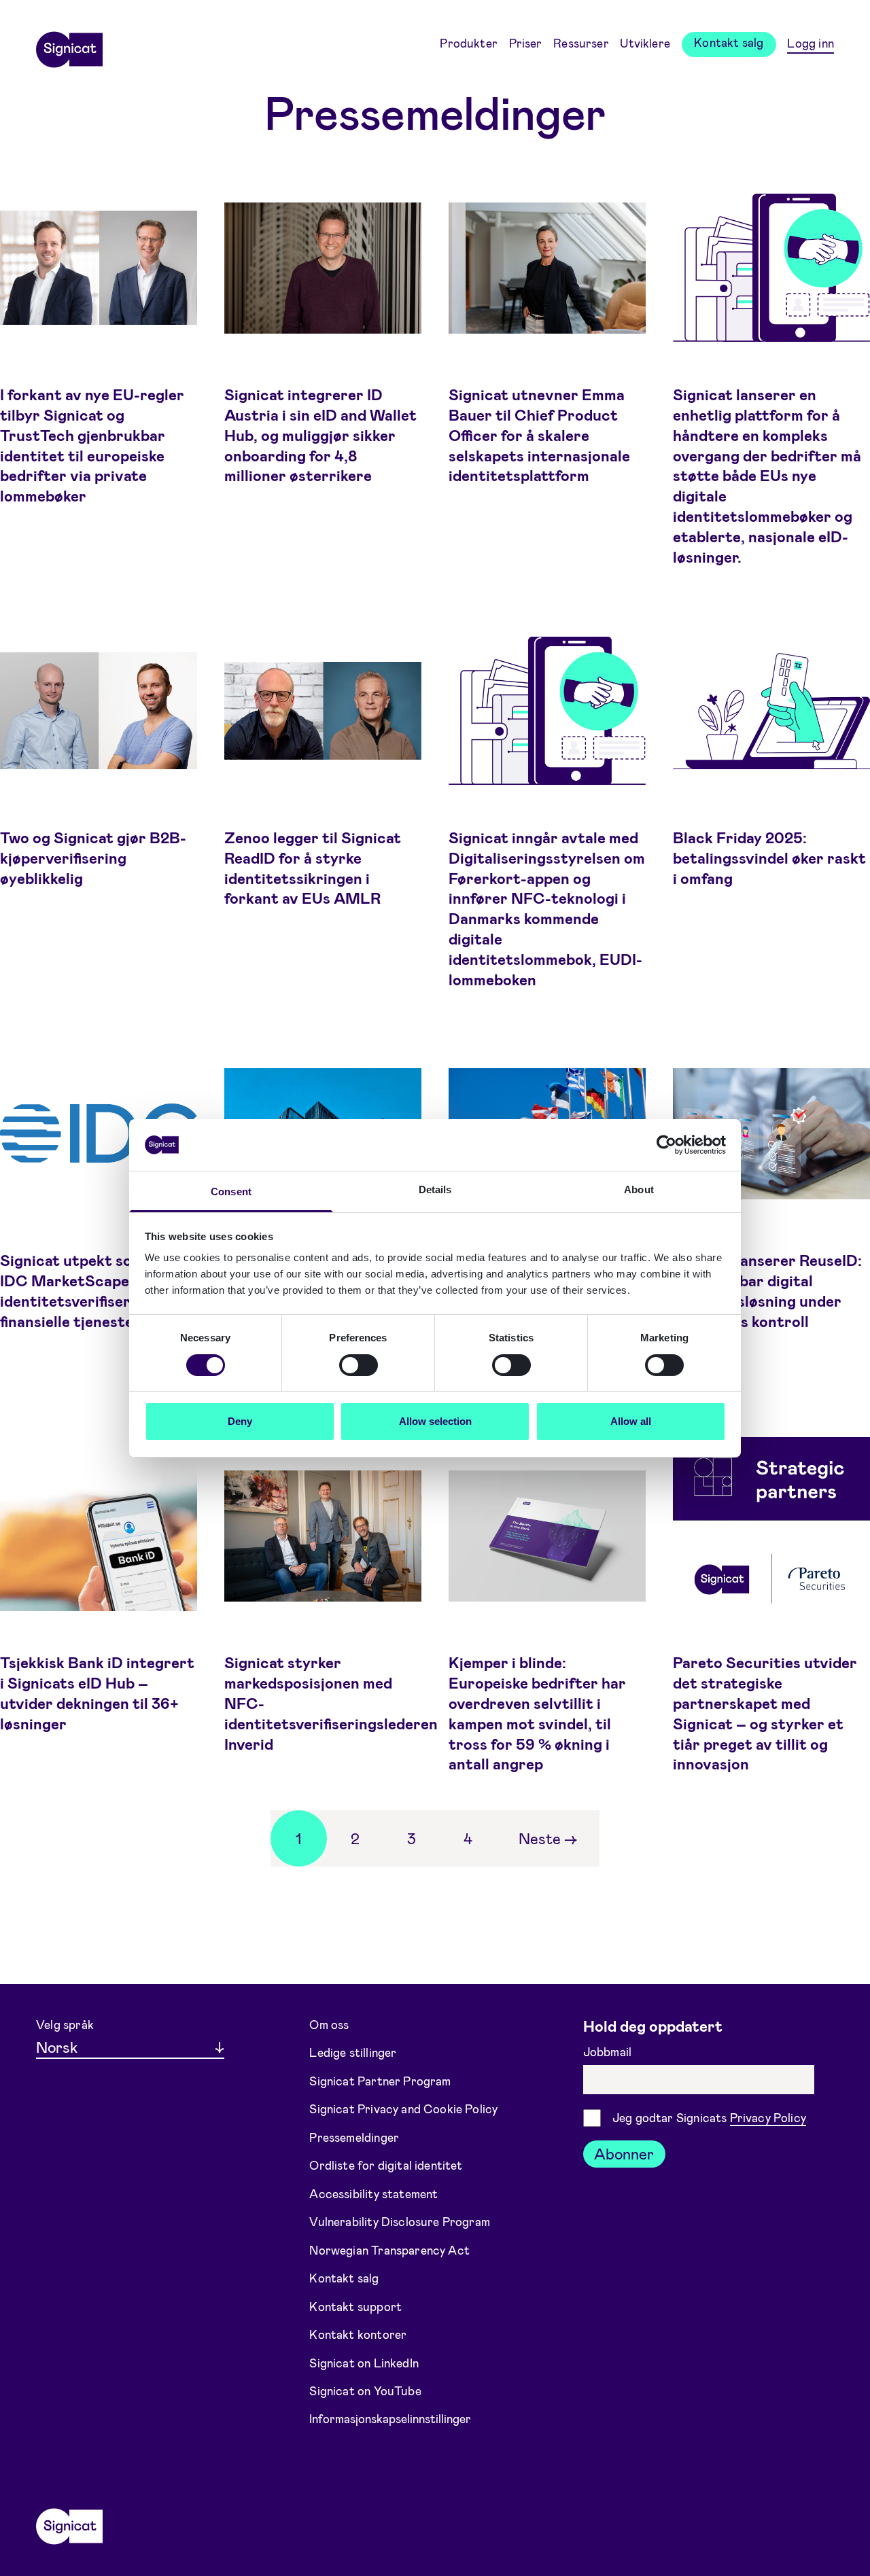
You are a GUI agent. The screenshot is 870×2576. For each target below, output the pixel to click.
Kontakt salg (729, 42)
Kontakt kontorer (358, 2334)
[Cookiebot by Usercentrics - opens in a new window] (666, 1145)
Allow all (631, 1421)
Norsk (57, 2047)
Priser (526, 43)
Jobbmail (609, 2051)
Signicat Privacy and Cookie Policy (403, 2109)
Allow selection (435, 1421)
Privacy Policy (768, 2117)
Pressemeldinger (354, 2136)
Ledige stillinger (353, 2052)
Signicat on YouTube (365, 2390)
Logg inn (810, 43)
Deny (240, 1421)
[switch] (359, 1365)
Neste (548, 1838)
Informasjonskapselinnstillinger (390, 2418)
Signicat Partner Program (380, 2081)
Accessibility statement (373, 2193)
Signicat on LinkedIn (364, 2362)
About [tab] (639, 1189)
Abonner (624, 2153)
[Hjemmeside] (69, 45)
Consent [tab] (231, 1192)
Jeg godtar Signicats (709, 2117)
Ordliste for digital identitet (386, 2165)
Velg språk (65, 2024)
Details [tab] (435, 1189)
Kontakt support (355, 2306)
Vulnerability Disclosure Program (400, 2221)
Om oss (329, 2024)
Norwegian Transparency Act (389, 2249)
